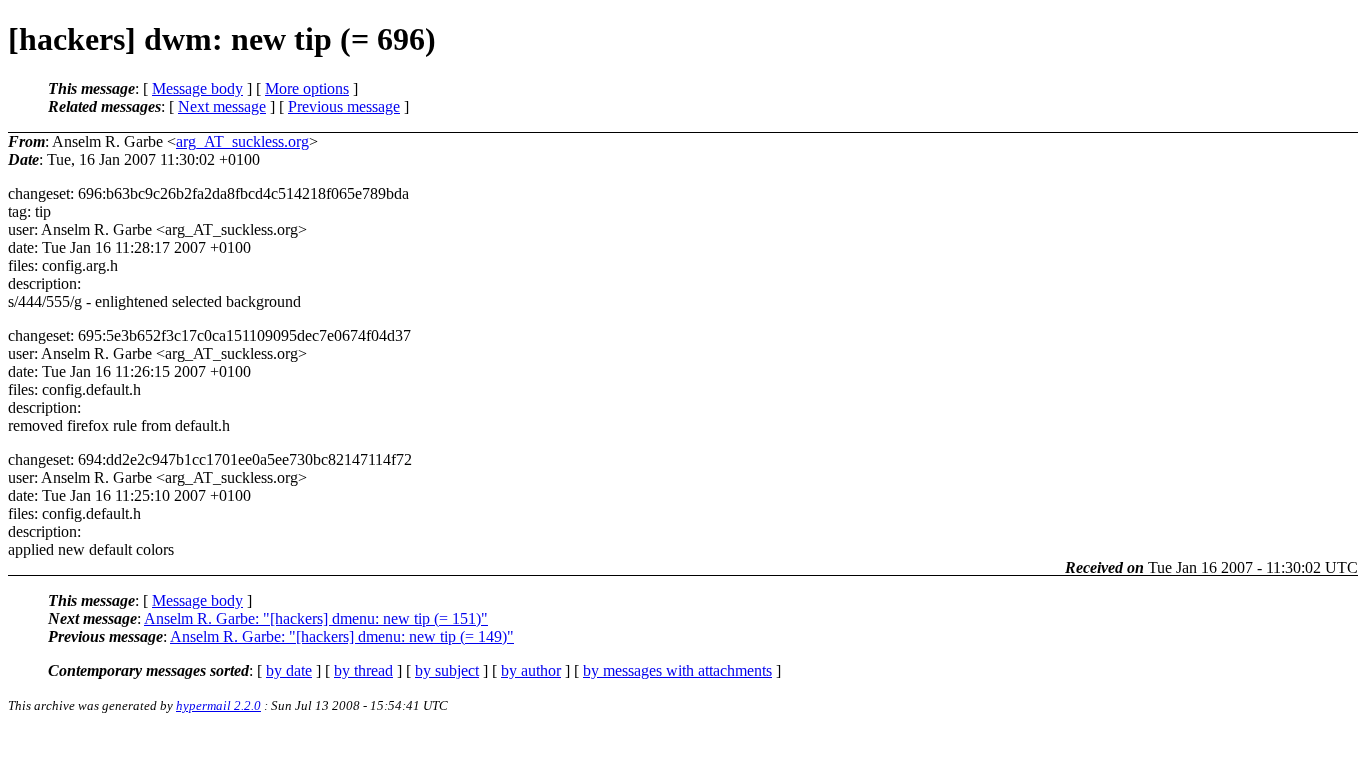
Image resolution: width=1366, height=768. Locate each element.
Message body (197, 88)
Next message (222, 106)
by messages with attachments (677, 670)
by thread (363, 670)
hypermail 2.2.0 (218, 705)
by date (289, 670)
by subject (447, 670)
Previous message (344, 106)
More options (307, 88)
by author (531, 670)
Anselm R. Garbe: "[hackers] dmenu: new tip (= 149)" (342, 636)
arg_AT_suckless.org (242, 141)
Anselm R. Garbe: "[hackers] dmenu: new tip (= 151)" (316, 618)
